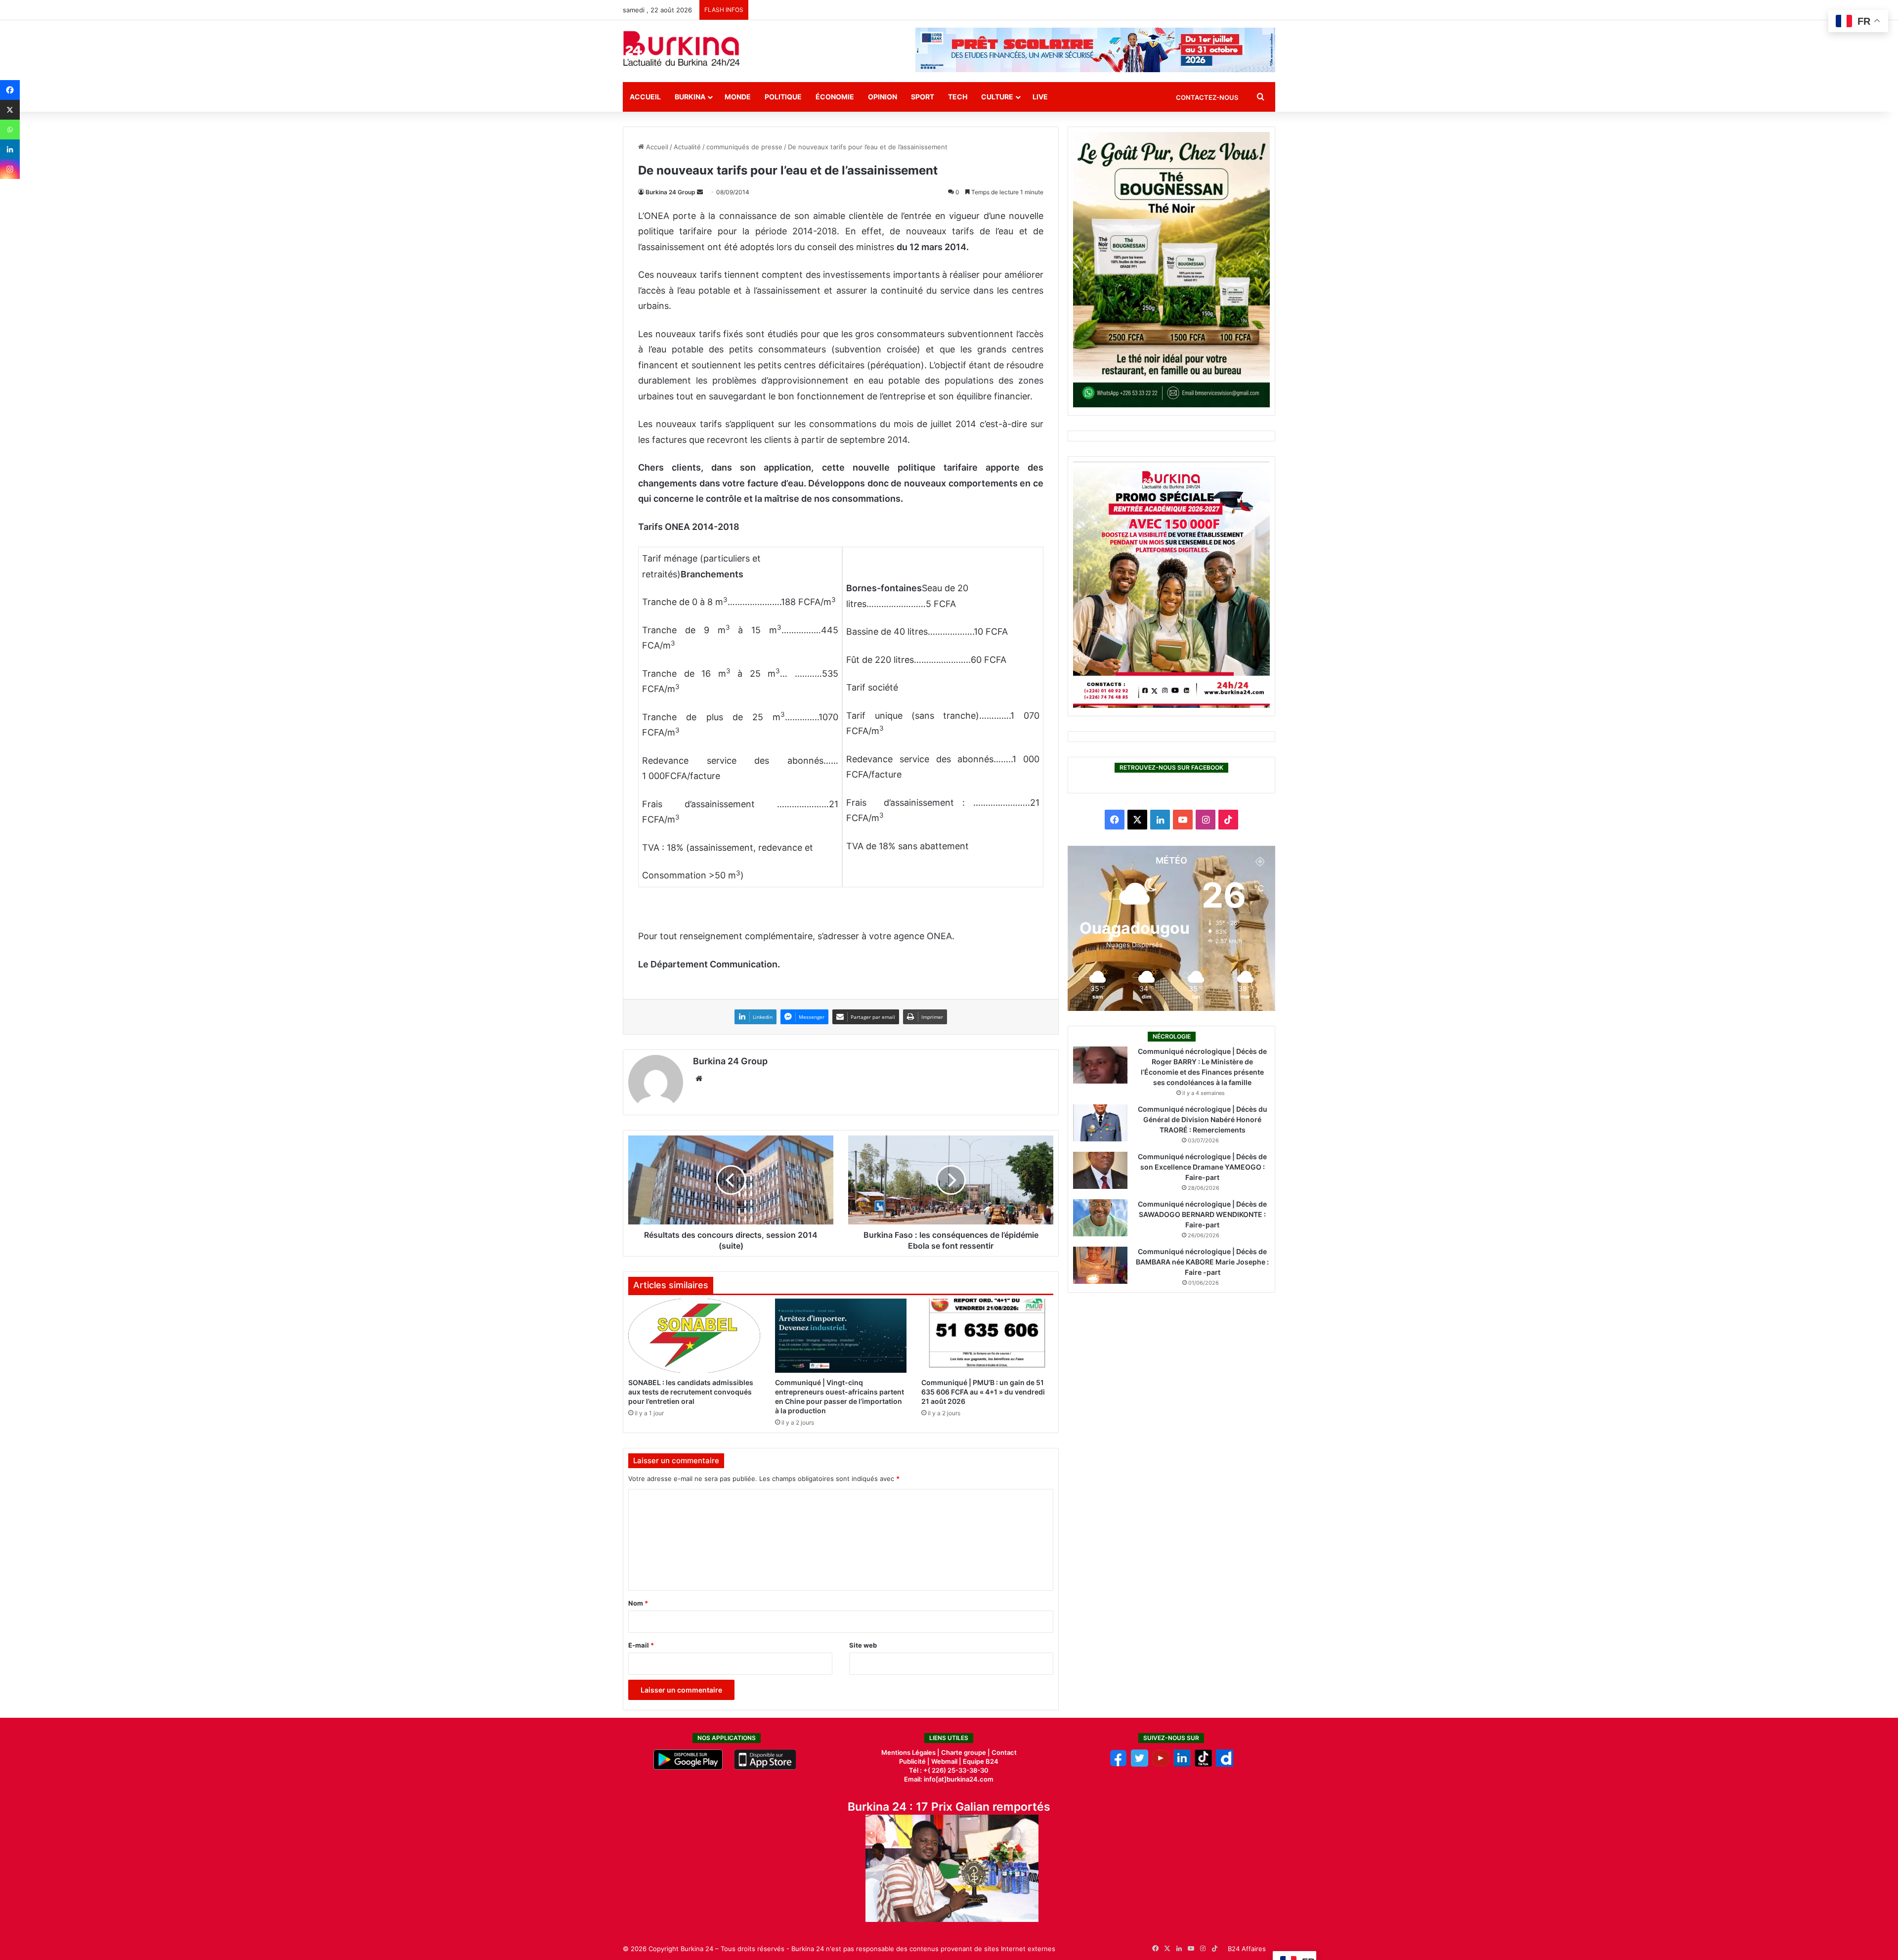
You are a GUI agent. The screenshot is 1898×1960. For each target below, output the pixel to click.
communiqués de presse (744, 147)
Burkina (690, 97)
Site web (863, 1645)
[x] (1140, 1764)
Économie (835, 97)
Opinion (883, 97)
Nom (638, 1603)
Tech (958, 97)
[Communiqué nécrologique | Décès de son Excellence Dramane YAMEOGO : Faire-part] (1100, 1170)
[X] (10, 110)
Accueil (645, 97)
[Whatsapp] (10, 130)
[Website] (699, 1079)
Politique (783, 97)
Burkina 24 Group (670, 192)
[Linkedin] (10, 149)
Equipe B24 (980, 1761)
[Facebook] (10, 90)
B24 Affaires (1247, 1949)
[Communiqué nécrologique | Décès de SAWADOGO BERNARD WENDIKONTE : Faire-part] (1100, 1218)
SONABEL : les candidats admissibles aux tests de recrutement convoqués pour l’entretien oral (691, 1392)
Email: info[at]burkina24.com (949, 1779)
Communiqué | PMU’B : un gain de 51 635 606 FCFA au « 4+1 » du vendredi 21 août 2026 (983, 1392)
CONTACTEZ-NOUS (1207, 97)
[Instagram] (10, 169)
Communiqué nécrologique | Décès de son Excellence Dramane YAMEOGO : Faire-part (1202, 1167)
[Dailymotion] (1225, 1764)
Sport (923, 97)
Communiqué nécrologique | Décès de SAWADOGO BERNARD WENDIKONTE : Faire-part (1202, 1214)
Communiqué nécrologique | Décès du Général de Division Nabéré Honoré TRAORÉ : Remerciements (1203, 1119)
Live (1040, 97)
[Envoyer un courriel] (700, 192)
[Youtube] (1161, 1764)
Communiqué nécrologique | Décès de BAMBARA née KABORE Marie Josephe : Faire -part (1202, 1262)
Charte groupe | (966, 1752)
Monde (738, 97)
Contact (1004, 1752)
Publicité (912, 1761)
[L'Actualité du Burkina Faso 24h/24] (682, 48)
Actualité (687, 147)
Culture (997, 97)
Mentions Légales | (911, 1752)
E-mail (641, 1645)
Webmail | (946, 1761)
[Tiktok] (1203, 1764)
